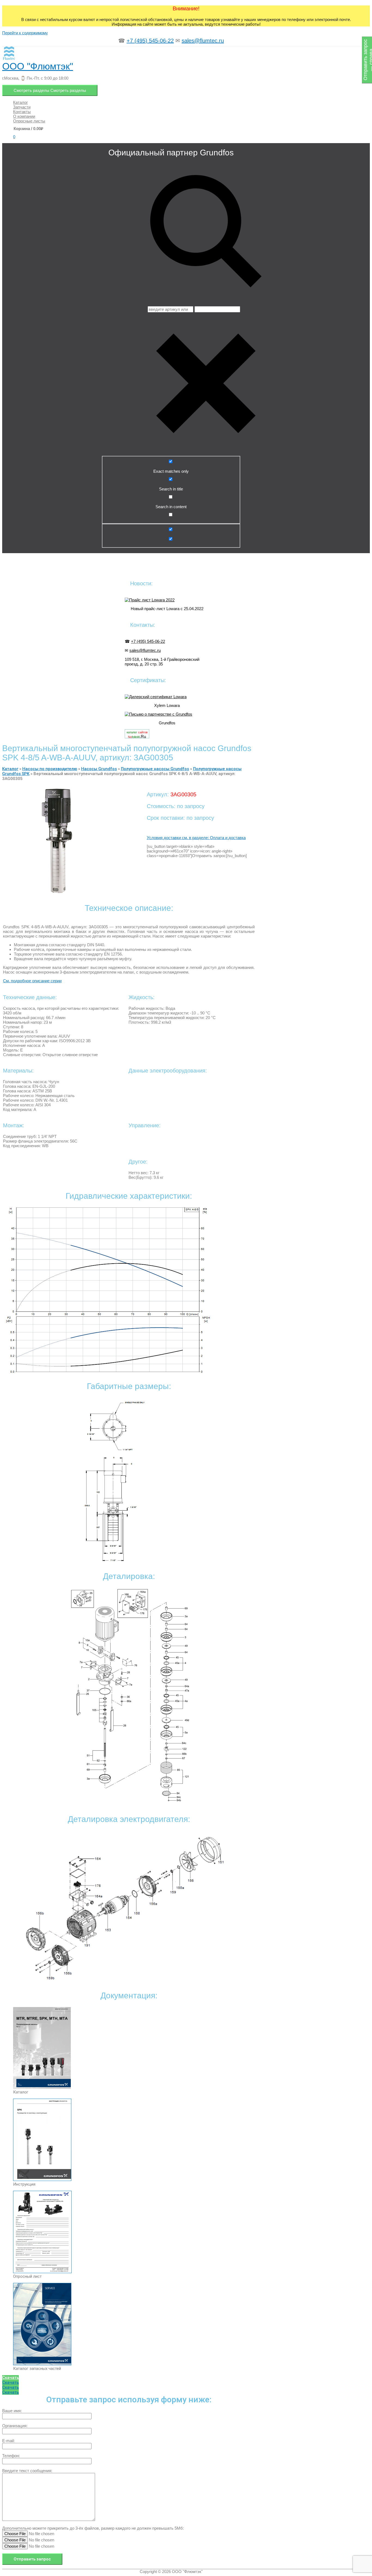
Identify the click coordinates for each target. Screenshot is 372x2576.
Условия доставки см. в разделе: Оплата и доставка (196, 838)
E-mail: (8, 2441)
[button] (10, 2378)
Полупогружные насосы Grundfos (155, 769)
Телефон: (11, 2456)
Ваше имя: (12, 2411)
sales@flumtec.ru (203, 41)
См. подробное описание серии (32, 981)
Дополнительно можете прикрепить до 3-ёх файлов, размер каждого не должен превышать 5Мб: (93, 2528)
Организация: (15, 2426)
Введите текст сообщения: (27, 2471)
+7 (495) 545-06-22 (150, 41)
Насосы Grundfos (99, 769)
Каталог (10, 769)
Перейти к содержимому (25, 33)
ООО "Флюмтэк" (38, 66)
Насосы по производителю (50, 769)
